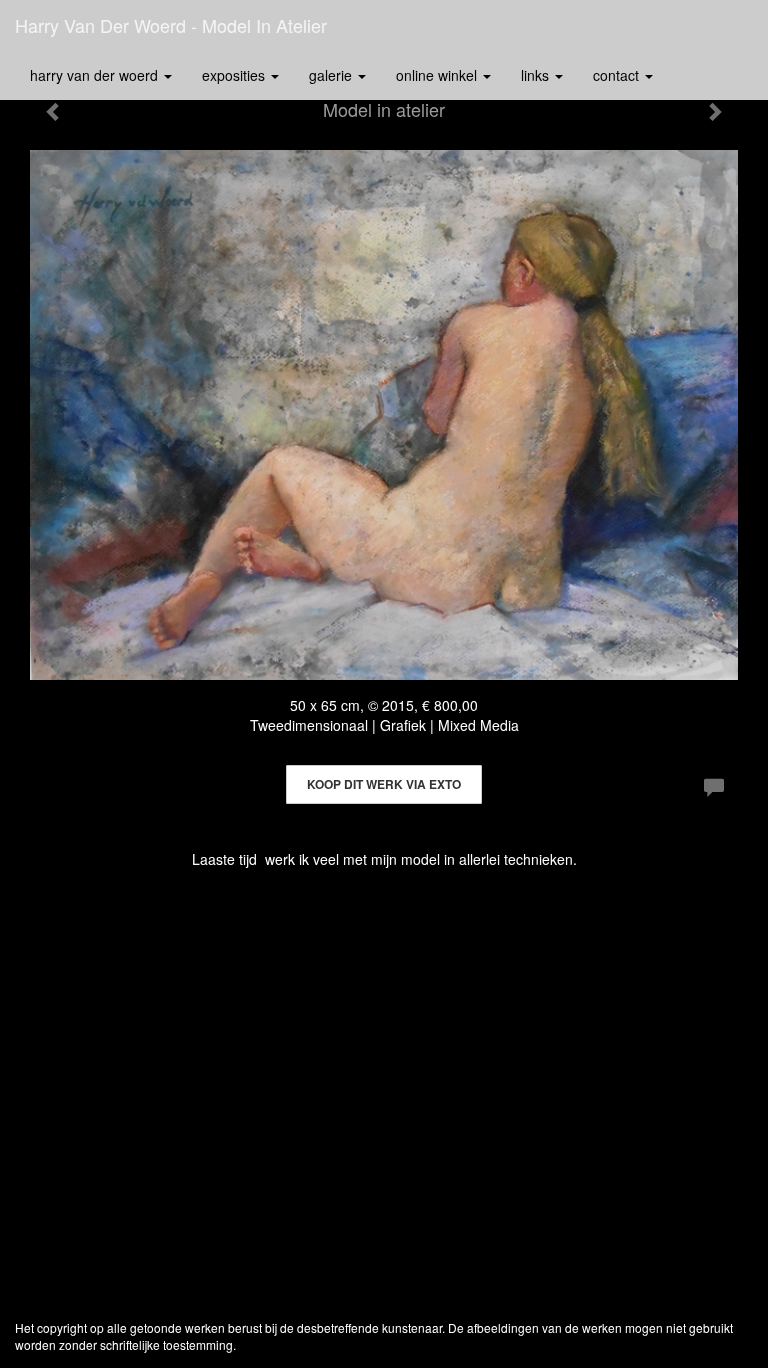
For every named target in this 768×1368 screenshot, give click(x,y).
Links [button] (537, 75)
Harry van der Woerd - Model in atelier (171, 25)
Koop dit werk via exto (384, 784)
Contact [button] (618, 75)
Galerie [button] (332, 75)
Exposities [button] (235, 75)
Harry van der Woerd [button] (96, 75)
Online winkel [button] (438, 75)
